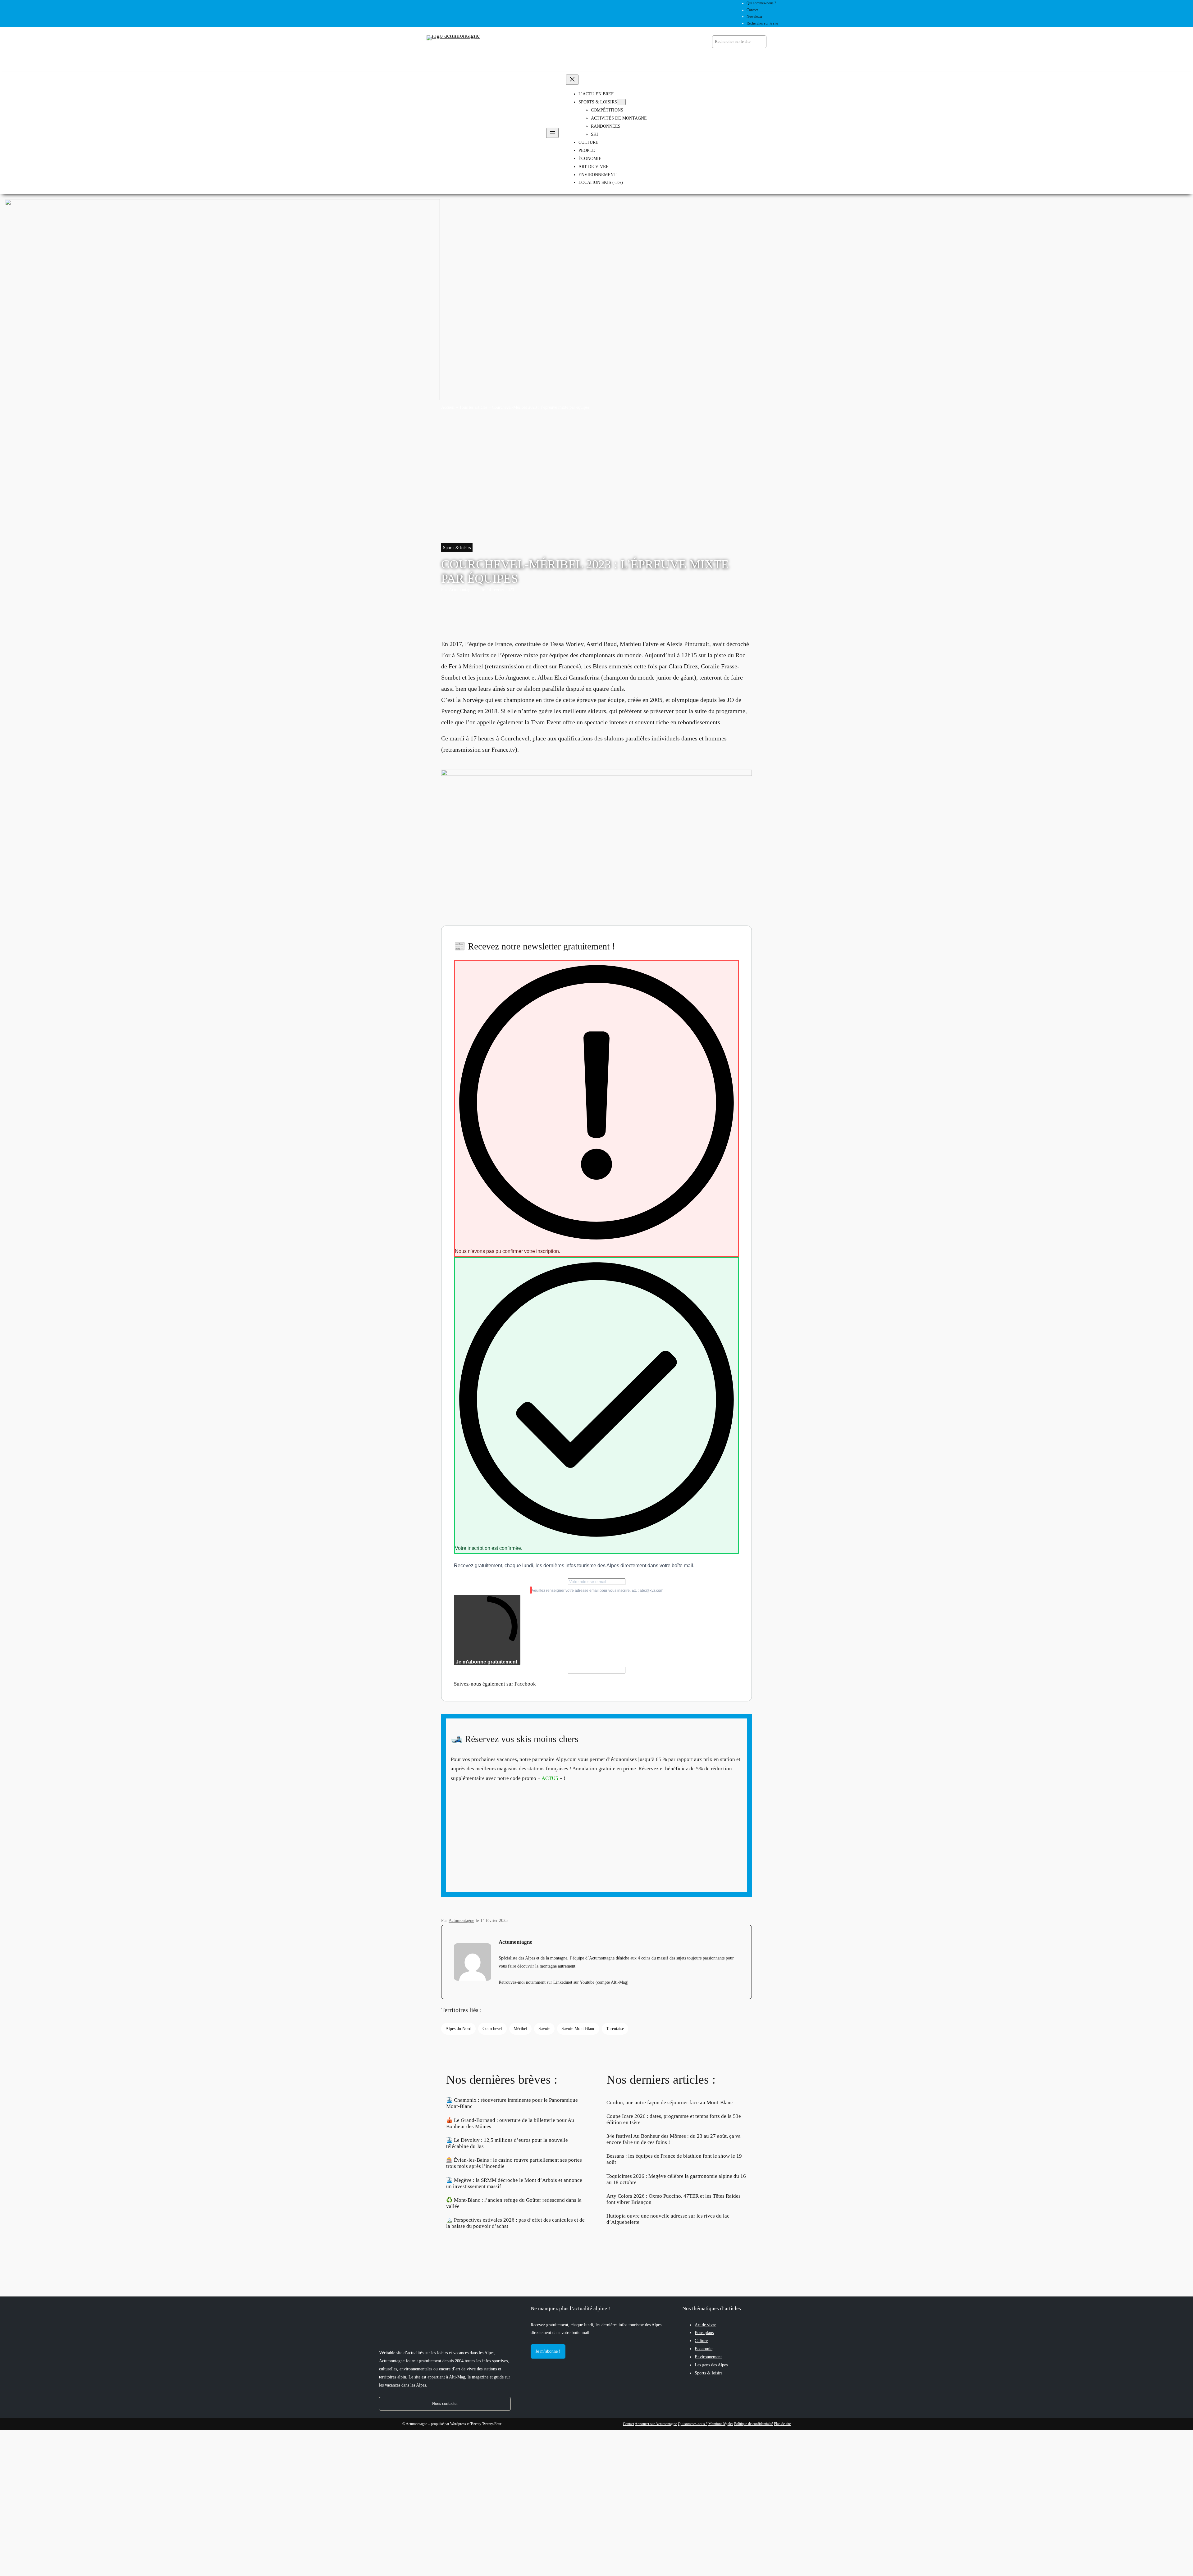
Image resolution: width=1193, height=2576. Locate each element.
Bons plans (704, 2333)
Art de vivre (705, 2325)
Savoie (544, 2028)
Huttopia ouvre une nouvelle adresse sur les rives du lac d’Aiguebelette (668, 2219)
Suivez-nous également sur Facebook (495, 1684)
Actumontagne (462, 589)
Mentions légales (721, 2424)
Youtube (587, 1982)
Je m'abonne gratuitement (487, 1662)
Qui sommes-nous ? (693, 2424)
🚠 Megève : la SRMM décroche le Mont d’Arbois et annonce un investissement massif (514, 2183)
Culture (701, 2341)
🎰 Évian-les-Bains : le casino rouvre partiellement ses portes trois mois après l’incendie (514, 2163)
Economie (704, 2349)
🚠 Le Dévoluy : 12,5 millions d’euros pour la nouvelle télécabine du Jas (507, 2143)
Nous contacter (445, 2403)
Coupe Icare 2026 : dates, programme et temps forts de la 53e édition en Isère (674, 2119)
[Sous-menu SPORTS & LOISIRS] (621, 102)
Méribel (520, 2028)
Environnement (708, 2357)
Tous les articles (473, 407)
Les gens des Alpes (711, 2365)
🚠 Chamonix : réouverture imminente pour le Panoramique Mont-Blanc (512, 2103)
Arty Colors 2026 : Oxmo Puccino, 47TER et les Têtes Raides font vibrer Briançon (674, 2199)
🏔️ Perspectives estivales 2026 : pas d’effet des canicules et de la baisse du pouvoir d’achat (515, 2223)
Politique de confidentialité (754, 2424)
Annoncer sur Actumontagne (656, 2424)
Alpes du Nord (458, 2028)
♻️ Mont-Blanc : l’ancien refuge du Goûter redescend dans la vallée (514, 2203)
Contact (628, 2424)
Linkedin (561, 1982)
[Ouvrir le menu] (552, 133)
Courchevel (492, 2028)
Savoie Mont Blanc (578, 2028)
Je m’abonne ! (548, 2351)
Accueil (448, 407)
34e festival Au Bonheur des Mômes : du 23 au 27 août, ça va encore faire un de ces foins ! (674, 2139)
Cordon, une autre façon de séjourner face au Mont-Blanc (670, 2103)
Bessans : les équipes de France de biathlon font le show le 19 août (674, 2159)
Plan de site (782, 2424)
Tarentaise (615, 2028)
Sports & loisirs (457, 548)
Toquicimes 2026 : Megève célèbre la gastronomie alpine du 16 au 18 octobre (676, 2179)
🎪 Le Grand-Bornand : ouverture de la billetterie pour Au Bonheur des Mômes (510, 2123)
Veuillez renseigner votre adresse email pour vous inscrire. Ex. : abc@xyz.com (598, 1591)
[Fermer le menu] (572, 80)
